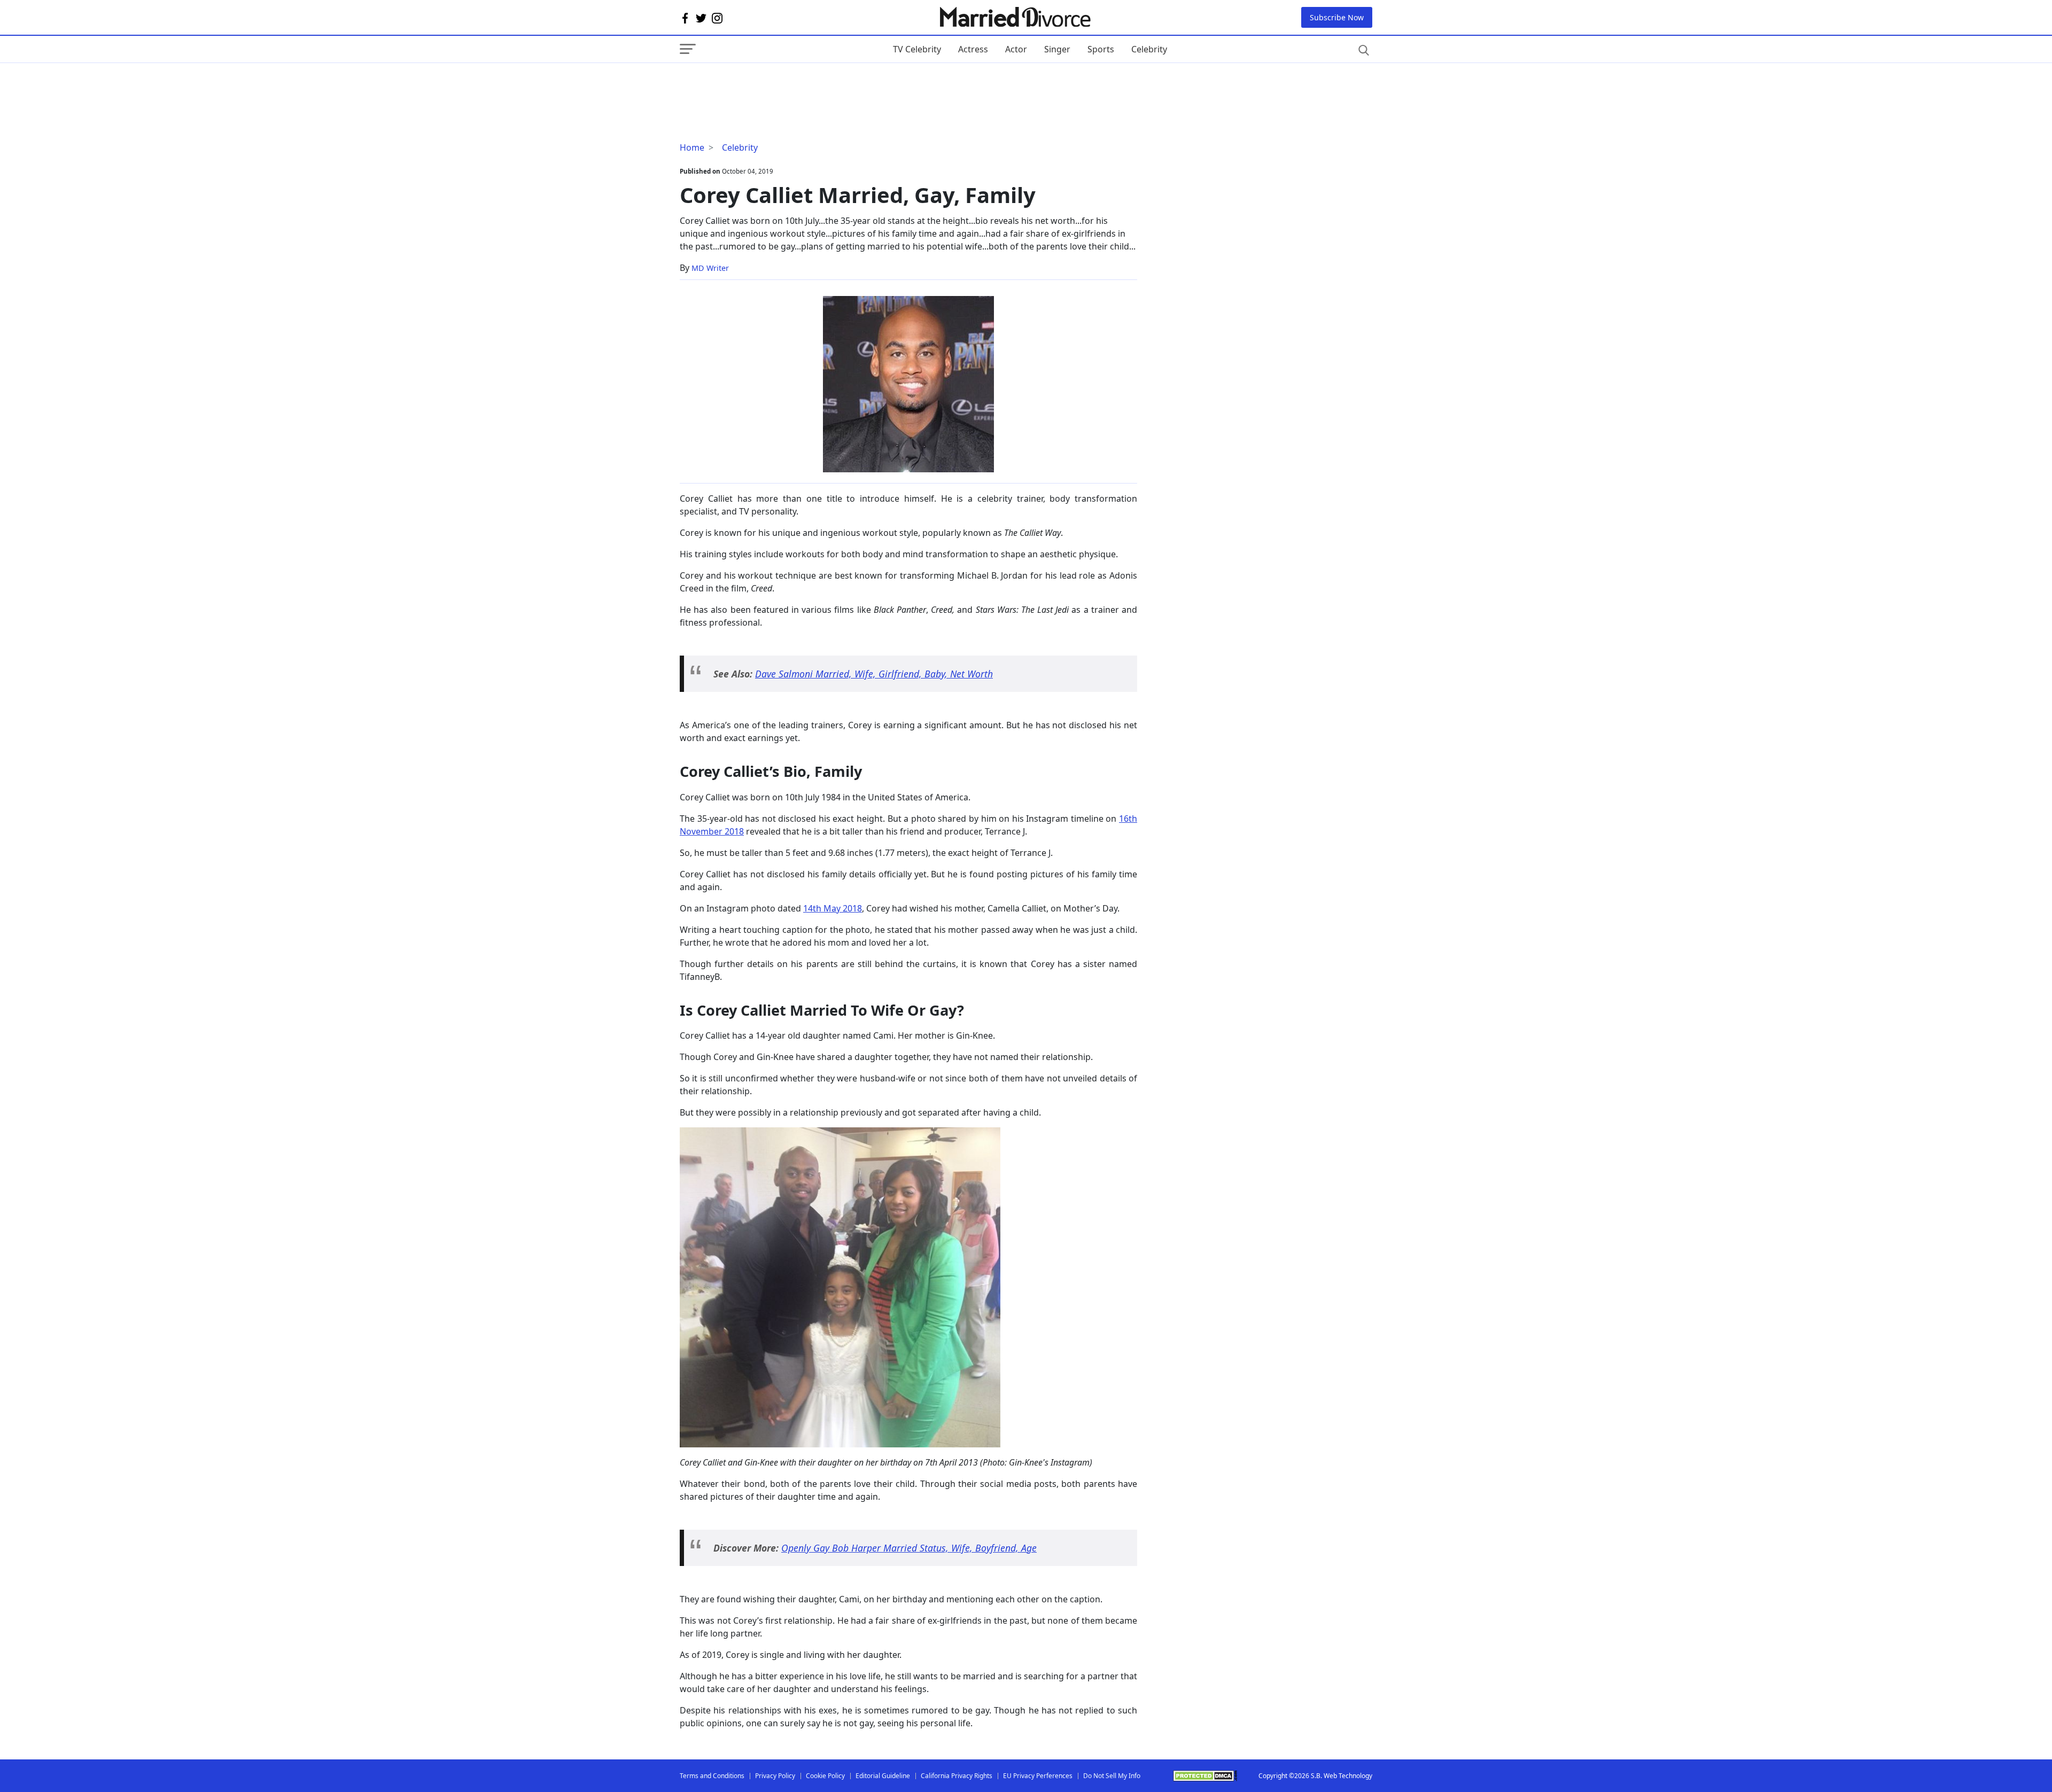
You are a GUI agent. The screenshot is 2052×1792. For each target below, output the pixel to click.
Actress (973, 49)
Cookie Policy (825, 1776)
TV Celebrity (917, 49)
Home (692, 147)
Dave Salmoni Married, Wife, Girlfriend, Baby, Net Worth (874, 674)
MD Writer (710, 268)
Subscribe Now (1337, 17)
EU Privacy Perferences (1038, 1776)
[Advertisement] (765, 84)
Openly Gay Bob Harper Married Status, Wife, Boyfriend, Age (909, 1548)
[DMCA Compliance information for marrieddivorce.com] (1205, 1776)
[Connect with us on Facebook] (685, 18)
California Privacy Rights (957, 1776)
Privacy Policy (775, 1776)
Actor (1016, 49)
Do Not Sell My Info (1112, 1776)
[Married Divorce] (1015, 17)
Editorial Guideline (883, 1776)
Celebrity (1149, 49)
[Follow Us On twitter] (701, 18)
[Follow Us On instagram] (717, 18)
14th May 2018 (833, 908)
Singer (1057, 49)
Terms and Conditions (712, 1776)
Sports (1101, 49)
